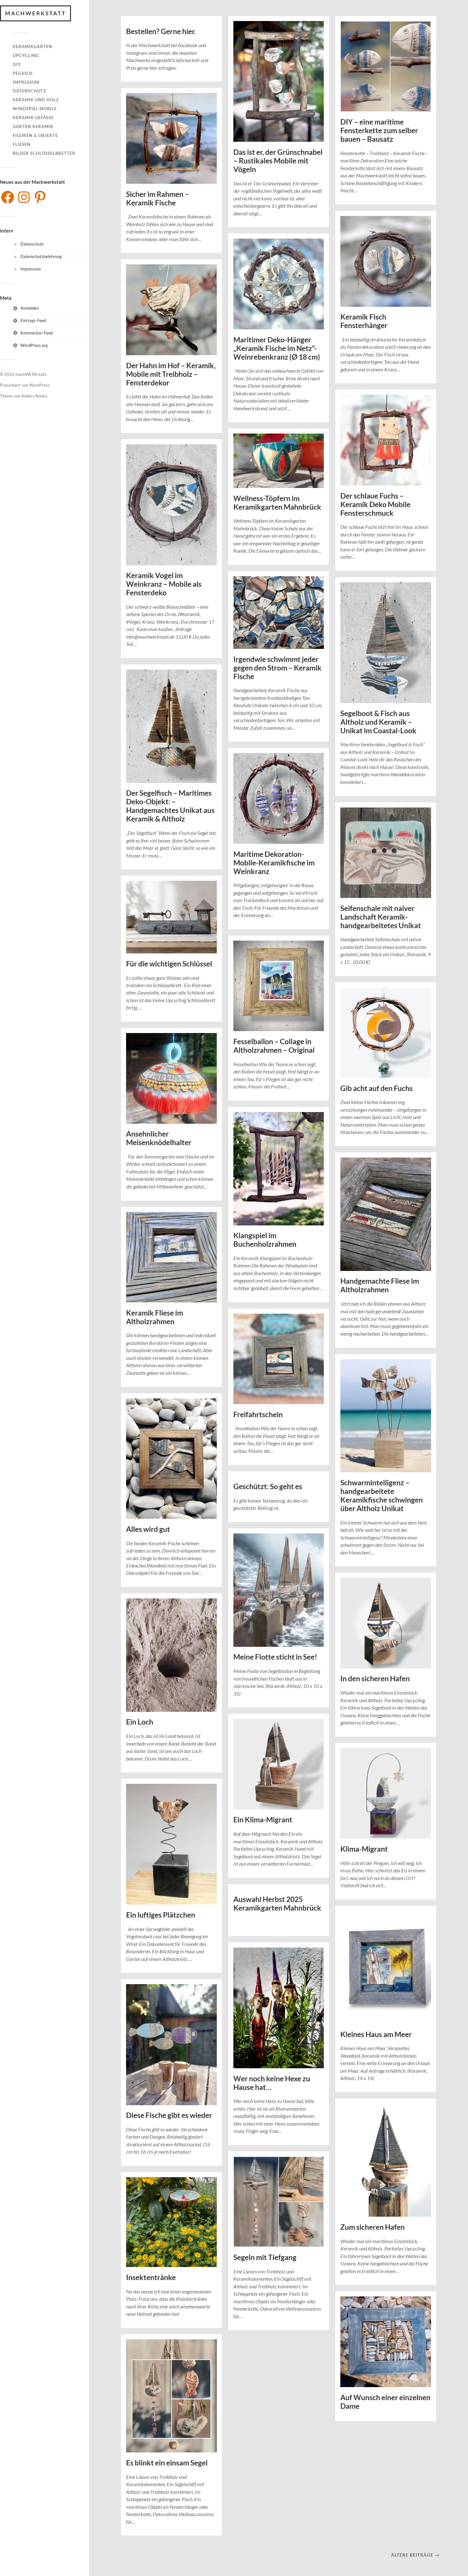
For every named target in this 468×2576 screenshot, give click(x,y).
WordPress (39, 385)
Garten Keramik (33, 126)
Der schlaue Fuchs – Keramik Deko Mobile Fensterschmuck (375, 504)
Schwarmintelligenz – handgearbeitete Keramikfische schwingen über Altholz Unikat (382, 1496)
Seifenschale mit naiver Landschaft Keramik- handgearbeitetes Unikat (381, 917)
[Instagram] (24, 197)
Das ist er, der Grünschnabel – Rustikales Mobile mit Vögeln (278, 161)
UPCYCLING (26, 55)
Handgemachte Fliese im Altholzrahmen (380, 1285)
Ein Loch (140, 1722)
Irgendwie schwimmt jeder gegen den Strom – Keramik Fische (277, 668)
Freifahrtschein (258, 1414)
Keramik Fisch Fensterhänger (364, 321)
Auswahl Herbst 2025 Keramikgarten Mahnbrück (277, 1904)
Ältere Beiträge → (415, 2555)
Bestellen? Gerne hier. (161, 31)
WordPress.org (34, 345)
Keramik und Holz (36, 100)
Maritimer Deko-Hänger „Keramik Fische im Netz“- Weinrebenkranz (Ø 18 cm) (277, 348)
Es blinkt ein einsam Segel (167, 2463)
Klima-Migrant (364, 1849)
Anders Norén (34, 396)
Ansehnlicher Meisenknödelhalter (159, 1138)
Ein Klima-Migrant (263, 1820)
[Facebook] (8, 197)
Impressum (26, 82)
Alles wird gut (148, 1529)
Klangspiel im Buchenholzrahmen (265, 1240)
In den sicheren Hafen (375, 1679)
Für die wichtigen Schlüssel (169, 964)
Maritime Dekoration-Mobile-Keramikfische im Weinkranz (274, 863)
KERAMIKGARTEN (32, 47)
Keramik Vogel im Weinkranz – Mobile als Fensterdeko (164, 584)
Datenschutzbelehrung (41, 256)
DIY (17, 64)
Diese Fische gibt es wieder (169, 2115)
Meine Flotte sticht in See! (275, 1657)
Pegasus (23, 73)
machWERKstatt (35, 13)
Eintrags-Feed (33, 320)
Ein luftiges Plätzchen (161, 1915)
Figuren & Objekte (35, 135)
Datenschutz (29, 91)
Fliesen (22, 144)
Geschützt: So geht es (268, 1486)
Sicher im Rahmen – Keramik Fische (157, 198)
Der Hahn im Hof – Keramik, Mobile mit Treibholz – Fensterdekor (171, 374)
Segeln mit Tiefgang (265, 2257)
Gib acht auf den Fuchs (376, 1088)
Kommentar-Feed (37, 333)
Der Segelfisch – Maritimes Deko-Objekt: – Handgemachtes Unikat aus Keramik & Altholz (170, 806)
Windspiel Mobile (35, 109)
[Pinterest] (40, 197)
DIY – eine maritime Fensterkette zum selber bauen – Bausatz (379, 130)
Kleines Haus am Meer (376, 2034)
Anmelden (30, 308)
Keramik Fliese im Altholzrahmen (155, 1317)
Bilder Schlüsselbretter (44, 153)
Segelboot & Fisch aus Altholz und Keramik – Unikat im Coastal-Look (378, 722)
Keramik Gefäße (33, 118)
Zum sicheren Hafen (372, 2227)
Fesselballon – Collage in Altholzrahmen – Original (274, 1046)
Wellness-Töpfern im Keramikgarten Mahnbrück (277, 503)
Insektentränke (151, 2277)
